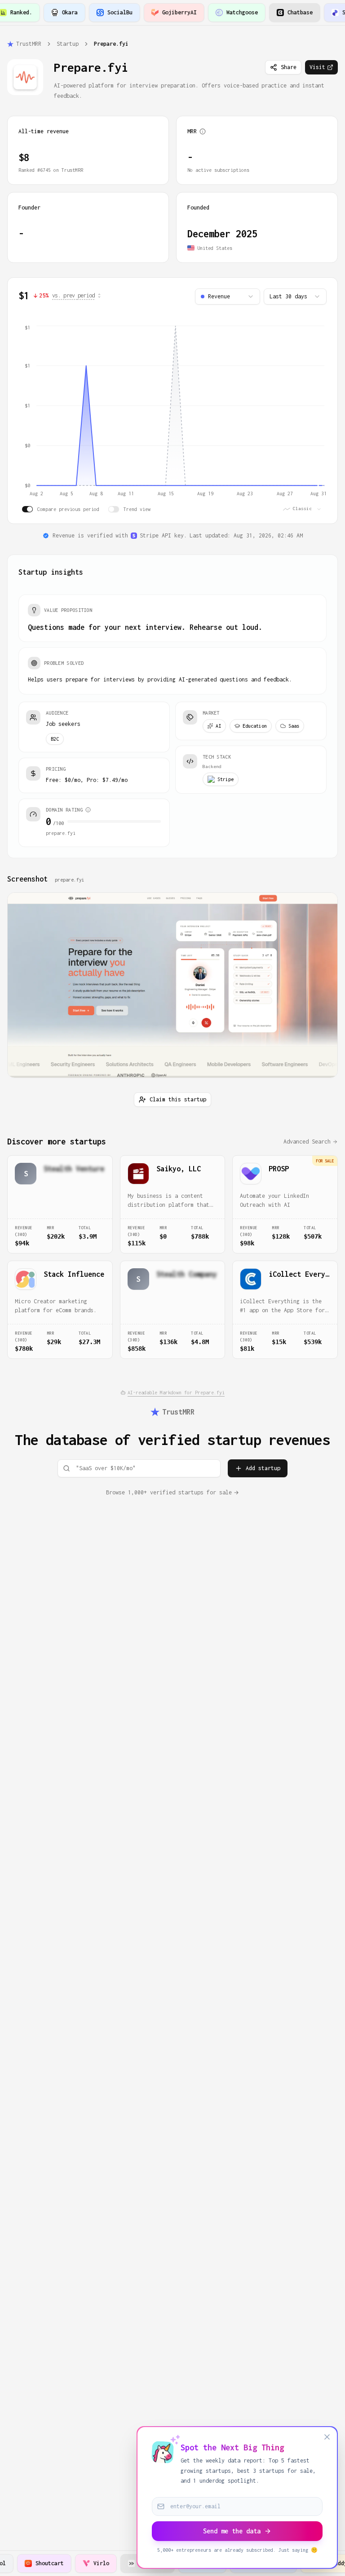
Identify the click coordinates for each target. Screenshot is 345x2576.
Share (289, 67)
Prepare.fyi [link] (111, 44)
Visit (317, 67)
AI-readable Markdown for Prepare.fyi (176, 1393)
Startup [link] (68, 44)
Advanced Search (307, 1142)
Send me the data (232, 2531)
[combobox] (228, 297)
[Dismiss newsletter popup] (327, 2437)
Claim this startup (178, 1099)
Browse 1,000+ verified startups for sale (169, 1492)
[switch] (27, 509)
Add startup (263, 1468)
